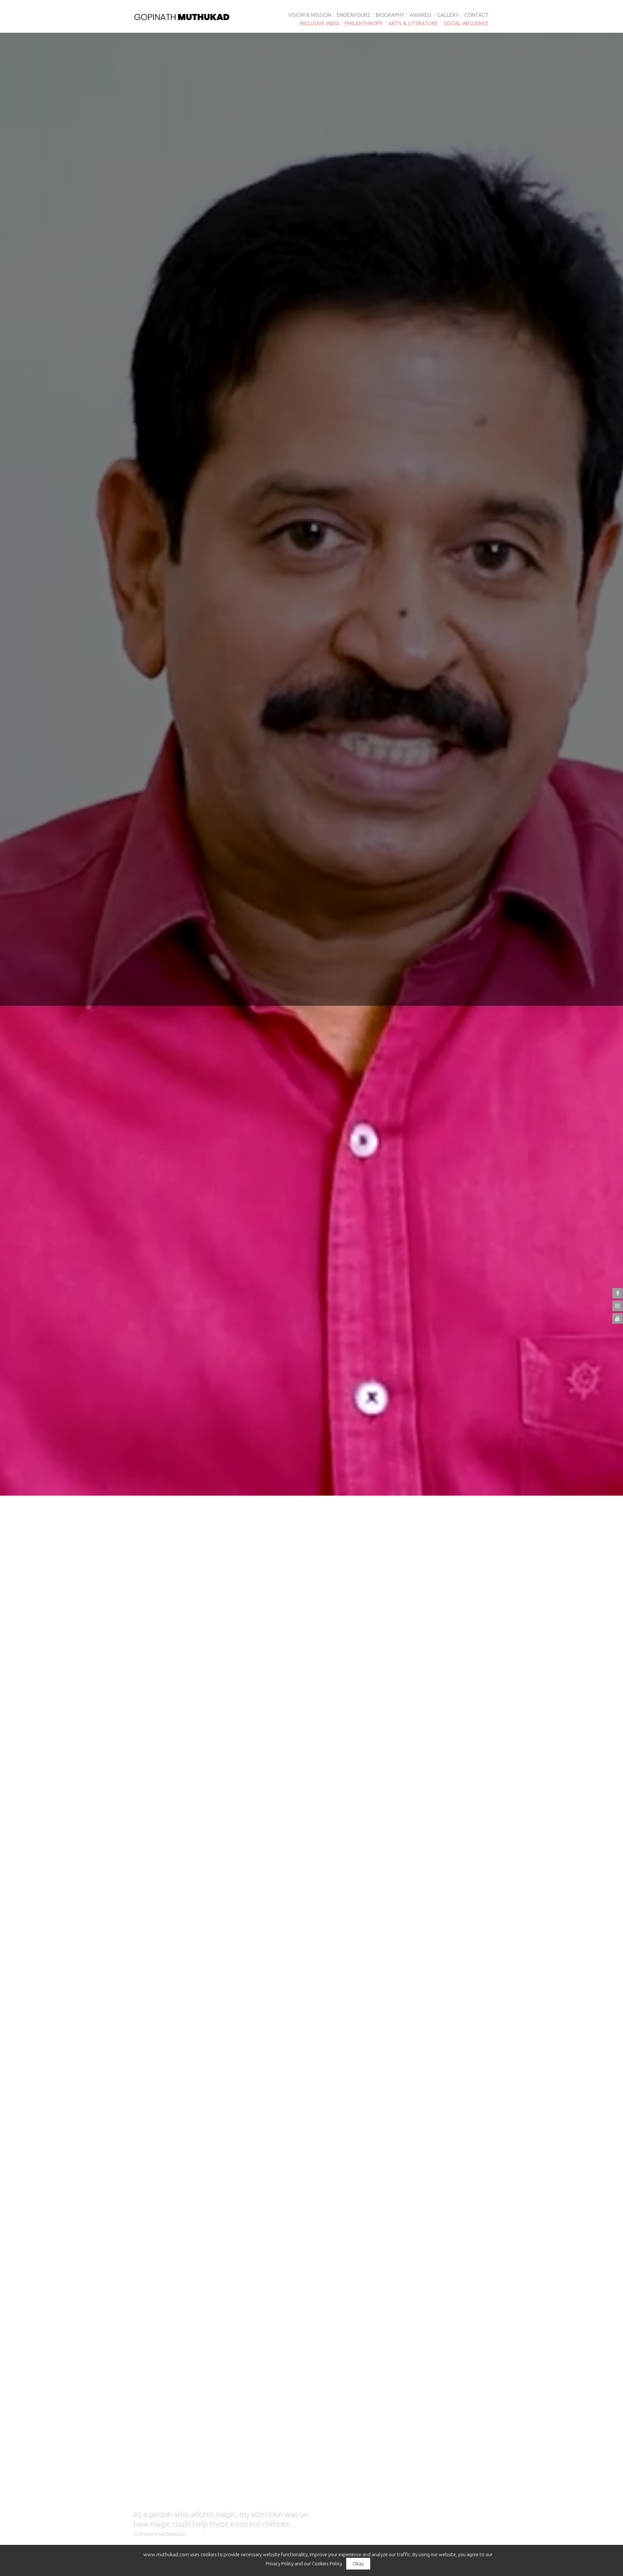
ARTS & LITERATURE (413, 23)
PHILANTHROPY (364, 23)
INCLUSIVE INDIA (320, 23)
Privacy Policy (280, 2564)
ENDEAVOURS (354, 15)
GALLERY (448, 15)
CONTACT (476, 15)
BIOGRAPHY (390, 15)
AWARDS (421, 15)
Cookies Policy (327, 2564)
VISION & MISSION (310, 15)
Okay (358, 2564)
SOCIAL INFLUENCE (466, 23)
